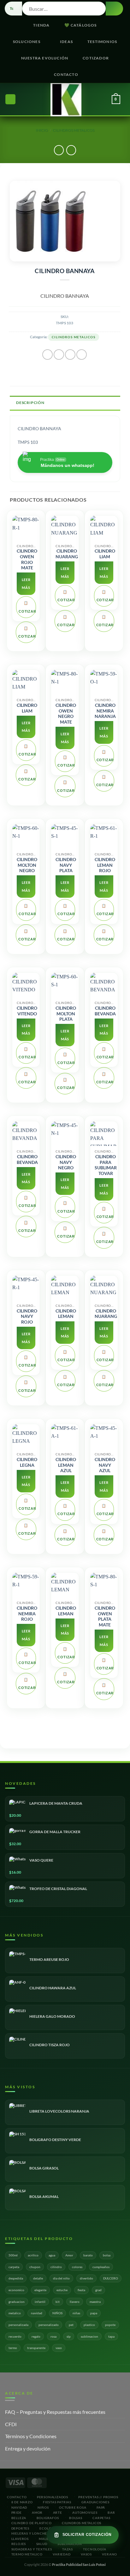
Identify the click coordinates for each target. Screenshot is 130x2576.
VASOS (86, 2554)
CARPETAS (101, 2518)
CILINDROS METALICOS (74, 130)
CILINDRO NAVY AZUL (105, 1465)
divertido (86, 2278)
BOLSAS (76, 2518)
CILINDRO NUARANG (67, 554)
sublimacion (89, 2336)
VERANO (109, 2554)
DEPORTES (20, 2528)
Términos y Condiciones (31, 2436)
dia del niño (61, 2278)
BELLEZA (19, 2518)
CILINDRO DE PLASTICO (32, 2523)
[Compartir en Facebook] (59, 355)
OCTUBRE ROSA (73, 2507)
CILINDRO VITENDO (27, 1011)
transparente (36, 2348)
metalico (15, 2313)
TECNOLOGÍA (95, 2549)
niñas (76, 2313)
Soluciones (27, 42)
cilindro (56, 2267)
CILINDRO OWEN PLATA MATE (105, 1616)
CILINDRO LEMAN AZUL (66, 1465)
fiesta (81, 2290)
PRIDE (17, 2512)
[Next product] (59, 150)
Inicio (42, 130)
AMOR (37, 2512)
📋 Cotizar (27, 607)
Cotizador (96, 58)
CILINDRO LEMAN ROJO (105, 865)
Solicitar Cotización (87, 2535)
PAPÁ (101, 2507)
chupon (35, 2267)
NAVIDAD (19, 2507)
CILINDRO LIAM (105, 554)
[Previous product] (71, 150)
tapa (111, 2336)
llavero (75, 2302)
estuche (62, 2290)
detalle (38, 2278)
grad (98, 2290)
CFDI (11, 2424)
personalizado (49, 2325)
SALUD (42, 2544)
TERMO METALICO (27, 2554)
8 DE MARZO (22, 2502)
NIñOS (43, 2507)
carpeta (14, 2267)
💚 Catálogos (81, 25)
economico (16, 2290)
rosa (53, 2336)
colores (77, 2267)
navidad (37, 2313)
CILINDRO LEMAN (66, 1314)
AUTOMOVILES (85, 2512)
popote (110, 2325)
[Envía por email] (70, 355)
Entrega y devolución (28, 2448)
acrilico (33, 2255)
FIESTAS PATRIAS (57, 2502)
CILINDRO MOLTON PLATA (66, 1014)
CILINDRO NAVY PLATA (66, 865)
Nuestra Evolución (45, 58)
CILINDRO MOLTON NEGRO (27, 865)
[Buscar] (28, 99)
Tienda (41, 25)
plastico (89, 2325)
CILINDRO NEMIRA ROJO (27, 1614)
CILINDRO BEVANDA (105, 1011)
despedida (16, 2278)
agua (52, 2255)
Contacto (66, 74)
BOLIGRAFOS (48, 2518)
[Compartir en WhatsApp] (47, 355)
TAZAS (68, 2549)
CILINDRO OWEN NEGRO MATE (66, 714)
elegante (40, 2290)
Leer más (26, 584)
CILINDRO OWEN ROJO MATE (27, 559)
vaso (59, 2348)
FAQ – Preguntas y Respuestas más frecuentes (55, 2412)
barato (88, 2255)
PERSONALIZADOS (53, 2497)
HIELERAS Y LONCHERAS (33, 2533)
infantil (40, 2302)
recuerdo (15, 2336)
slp (69, 2336)
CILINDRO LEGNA (27, 1462)
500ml (13, 2255)
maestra (95, 2302)
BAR (111, 2512)
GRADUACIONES (95, 2502)
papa (94, 2313)
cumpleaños (101, 2267)
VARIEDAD (62, 2554)
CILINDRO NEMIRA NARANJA (105, 711)
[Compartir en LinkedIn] (82, 355)
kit (58, 2302)
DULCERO (111, 2278)
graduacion (17, 2302)
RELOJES (19, 2544)
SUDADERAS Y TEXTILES (32, 2549)
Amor (69, 2255)
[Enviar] (114, 9)
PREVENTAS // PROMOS (98, 2497)
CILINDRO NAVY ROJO (27, 1316)
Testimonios (102, 42)
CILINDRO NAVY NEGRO (66, 1162)
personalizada (18, 2325)
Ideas (66, 42)
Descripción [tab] (30, 403)
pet (71, 2325)
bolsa (107, 2255)
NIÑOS (57, 2313)
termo (13, 2348)
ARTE (58, 2512)
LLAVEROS (20, 2539)
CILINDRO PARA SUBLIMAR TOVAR (106, 1165)
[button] (10, 99)
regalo (36, 2336)
